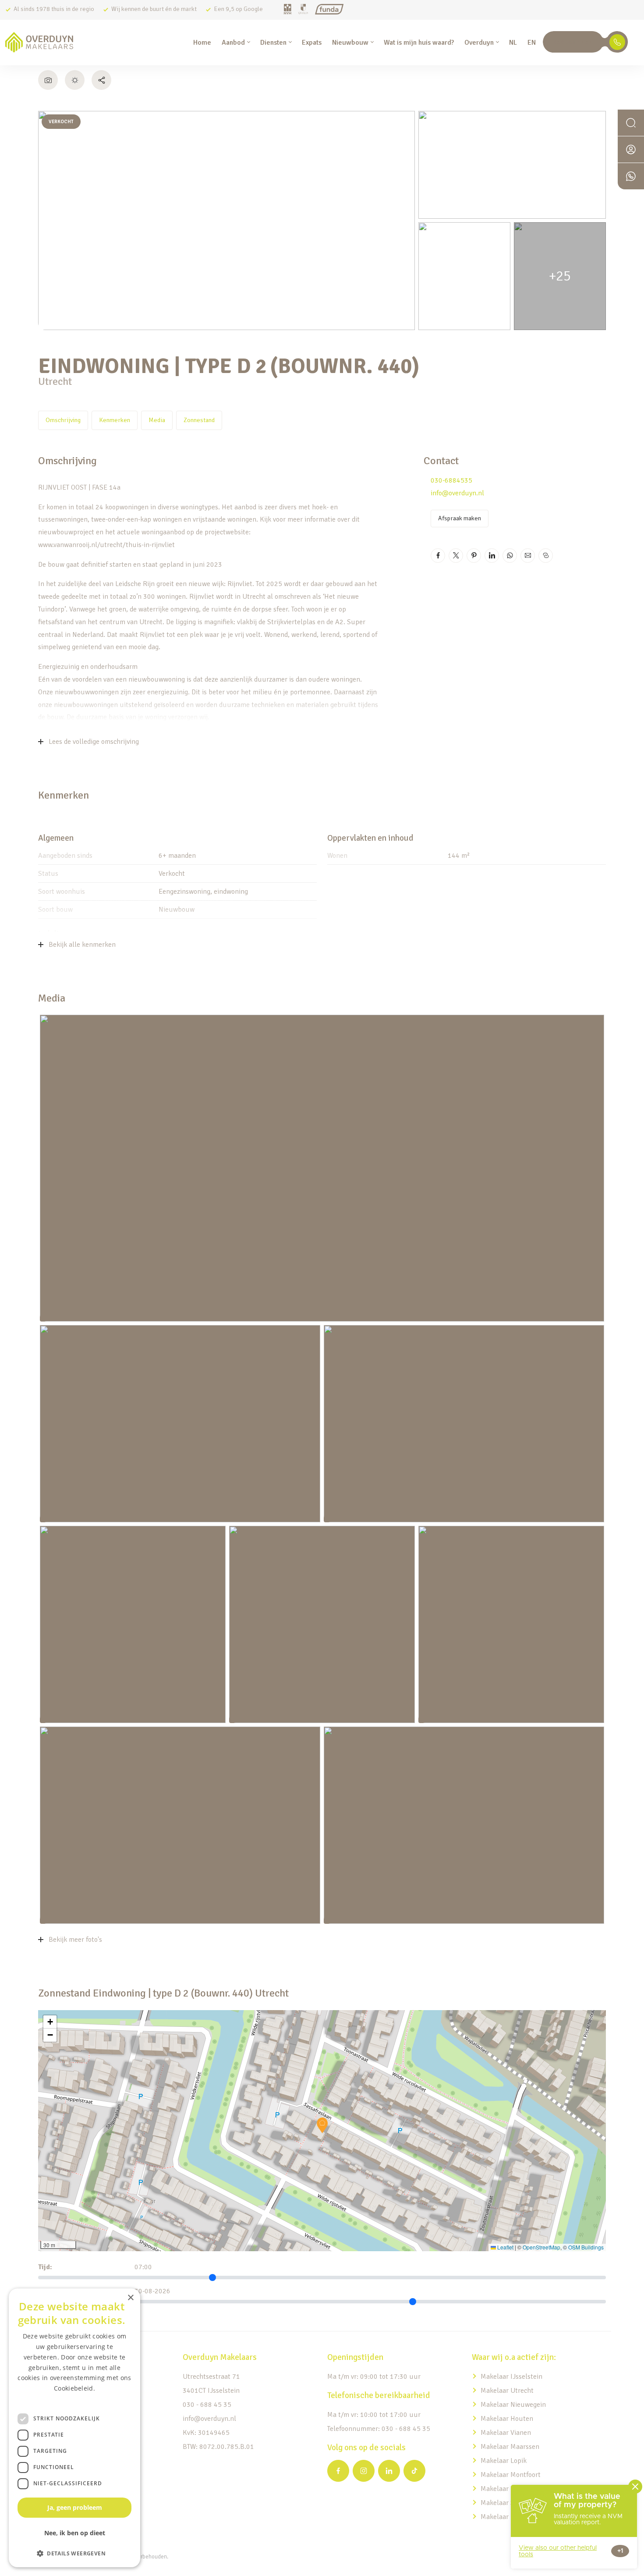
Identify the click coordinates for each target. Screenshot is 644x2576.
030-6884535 (451, 480)
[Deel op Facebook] (438, 556)
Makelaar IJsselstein (511, 2377)
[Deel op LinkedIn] (492, 556)
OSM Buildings (586, 2247)
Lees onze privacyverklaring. (74, 2399)
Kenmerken (115, 420)
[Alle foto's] (48, 80)
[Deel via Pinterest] (474, 556)
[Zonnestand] (75, 80)
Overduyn (479, 43)
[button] (322, 2125)
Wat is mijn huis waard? (419, 43)
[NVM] (288, 10)
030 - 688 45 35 (207, 2405)
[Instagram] (364, 2471)
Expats (312, 43)
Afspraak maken (460, 518)
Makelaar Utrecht (507, 2391)
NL (513, 43)
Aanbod (233, 43)
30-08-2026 (152, 2291)
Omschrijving (63, 420)
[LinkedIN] (389, 2471)
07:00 (143, 2267)
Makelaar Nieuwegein (513, 2405)
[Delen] (101, 80)
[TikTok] (414, 2471)
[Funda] (329, 10)
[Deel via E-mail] (528, 556)
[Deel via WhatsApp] (510, 556)
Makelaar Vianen (506, 2433)
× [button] (130, 2298)
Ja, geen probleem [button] (75, 2507)
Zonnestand (199, 420)
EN (532, 43)
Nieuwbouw (350, 43)
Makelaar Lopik (504, 2461)
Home (202, 43)
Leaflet (505, 2247)
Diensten (273, 43)
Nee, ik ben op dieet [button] (75, 2533)
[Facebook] (338, 2471)
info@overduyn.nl (457, 493)
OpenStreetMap (541, 2247)
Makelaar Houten (507, 2419)
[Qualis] (303, 10)
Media (157, 420)
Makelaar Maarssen (510, 2447)
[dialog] (74, 2428)
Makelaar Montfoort (511, 2475)
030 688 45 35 (573, 42)
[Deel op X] (456, 556)
